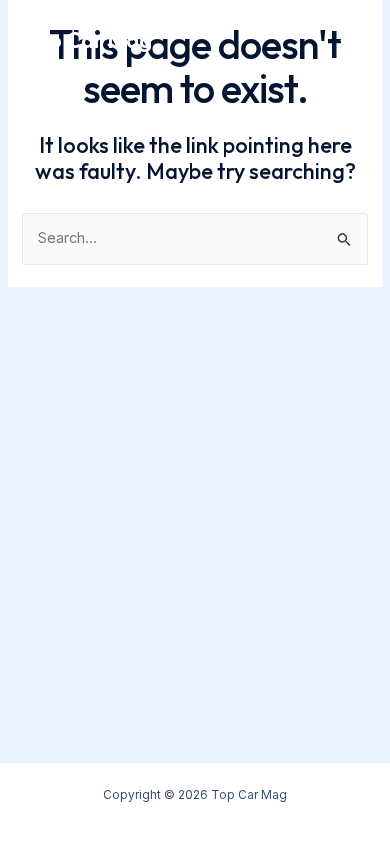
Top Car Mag (88, 40)
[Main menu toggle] (346, 40)
